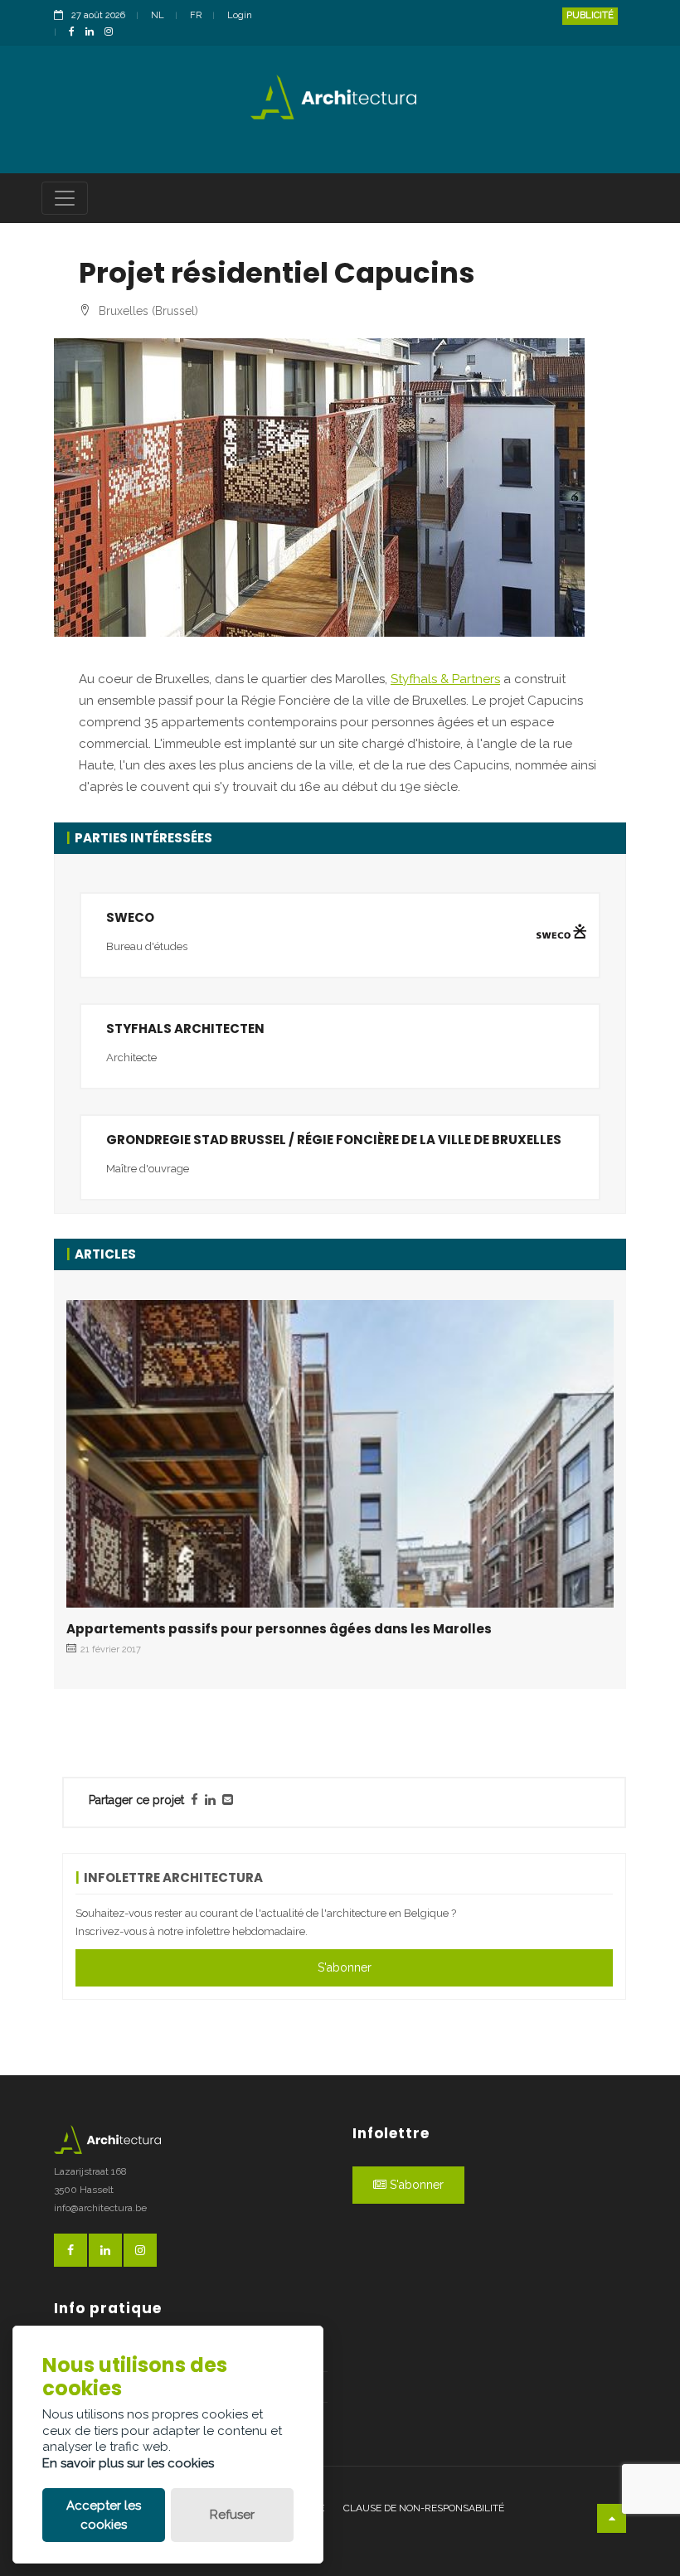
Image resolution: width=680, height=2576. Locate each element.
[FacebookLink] (76, 33)
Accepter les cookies (104, 2515)
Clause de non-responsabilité (424, 2508)
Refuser (232, 2515)
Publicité (590, 15)
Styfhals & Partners (445, 679)
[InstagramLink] (113, 33)
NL (158, 15)
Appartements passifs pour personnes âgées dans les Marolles (279, 1629)
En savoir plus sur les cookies (128, 2463)
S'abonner (345, 1967)
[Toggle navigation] (65, 198)
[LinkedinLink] (94, 33)
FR (196, 15)
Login (240, 15)
